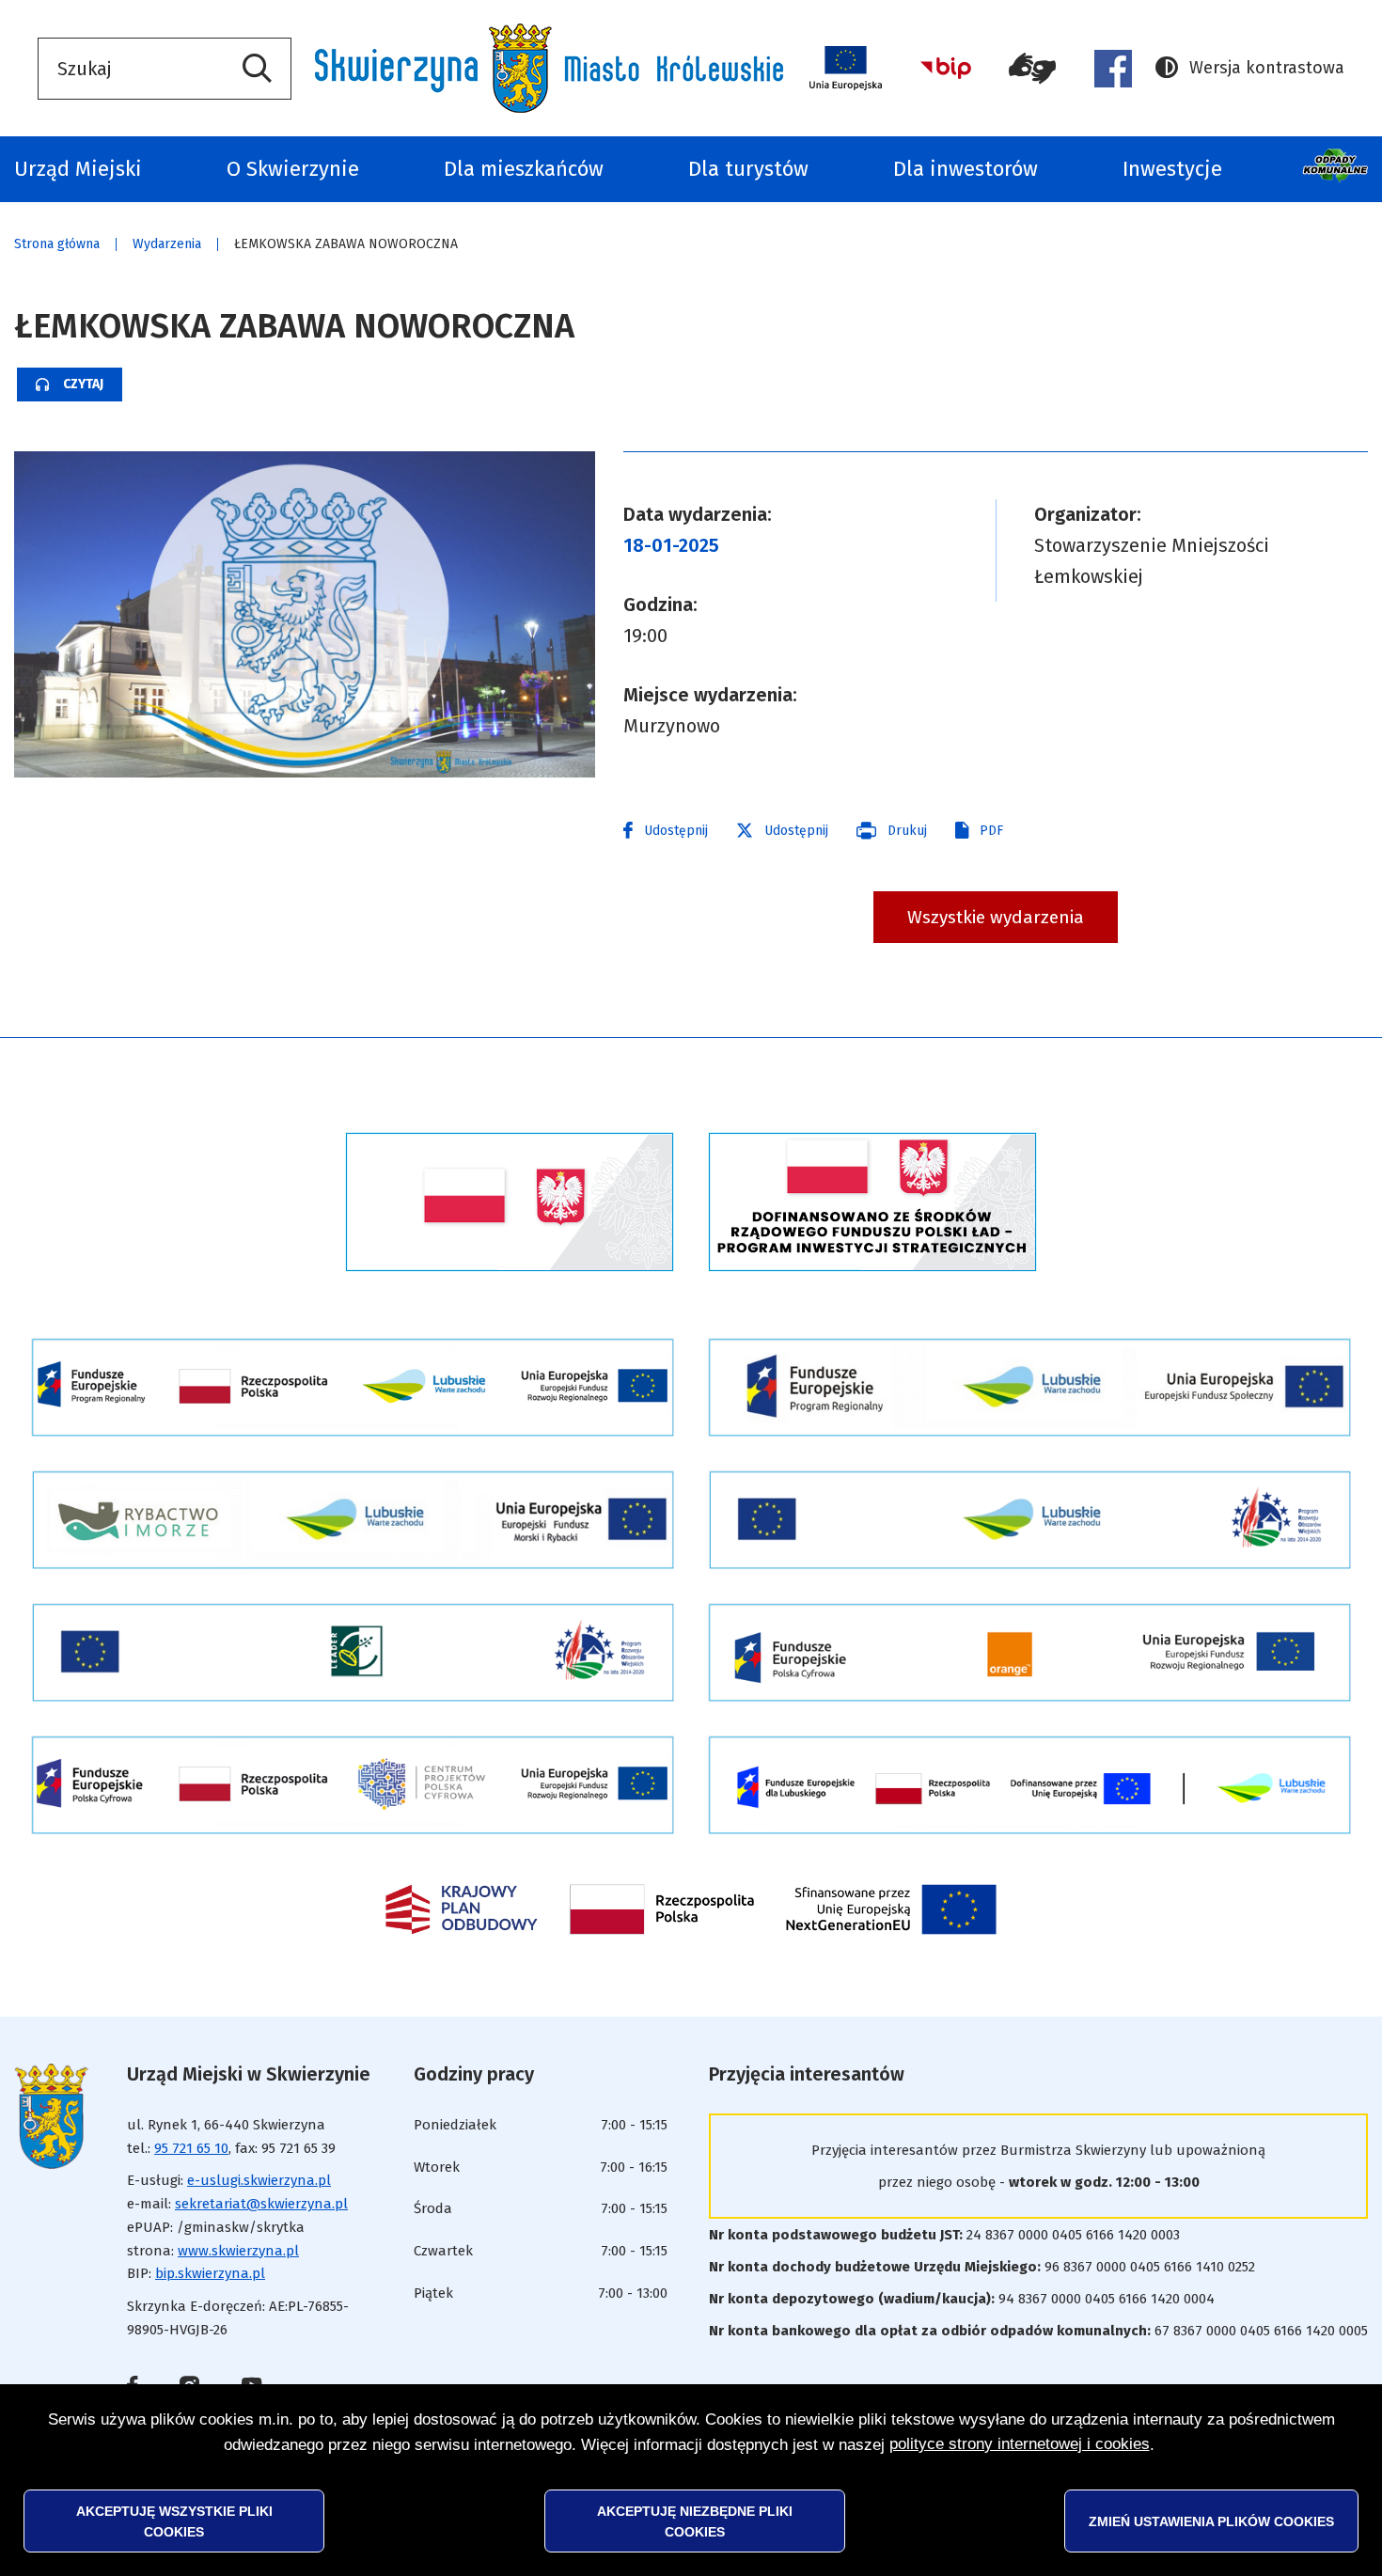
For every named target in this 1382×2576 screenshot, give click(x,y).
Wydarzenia (167, 244)
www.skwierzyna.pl (238, 2251)
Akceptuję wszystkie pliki (174, 2521)
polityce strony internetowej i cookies (1020, 2444)
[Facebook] (1113, 69)
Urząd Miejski (78, 169)
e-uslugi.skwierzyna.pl (259, 2180)
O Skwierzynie (293, 169)
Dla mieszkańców (524, 169)
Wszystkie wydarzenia (996, 917)
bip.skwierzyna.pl (210, 2273)
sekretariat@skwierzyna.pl (261, 2204)
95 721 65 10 (191, 2148)
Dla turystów (748, 169)
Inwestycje (1172, 169)
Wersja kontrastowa (1250, 70)
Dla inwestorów (966, 169)
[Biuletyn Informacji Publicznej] (946, 68)
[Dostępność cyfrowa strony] (1033, 69)
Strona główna (57, 244)
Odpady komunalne (1337, 169)
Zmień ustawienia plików (1211, 2521)
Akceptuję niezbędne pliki (695, 2521)
